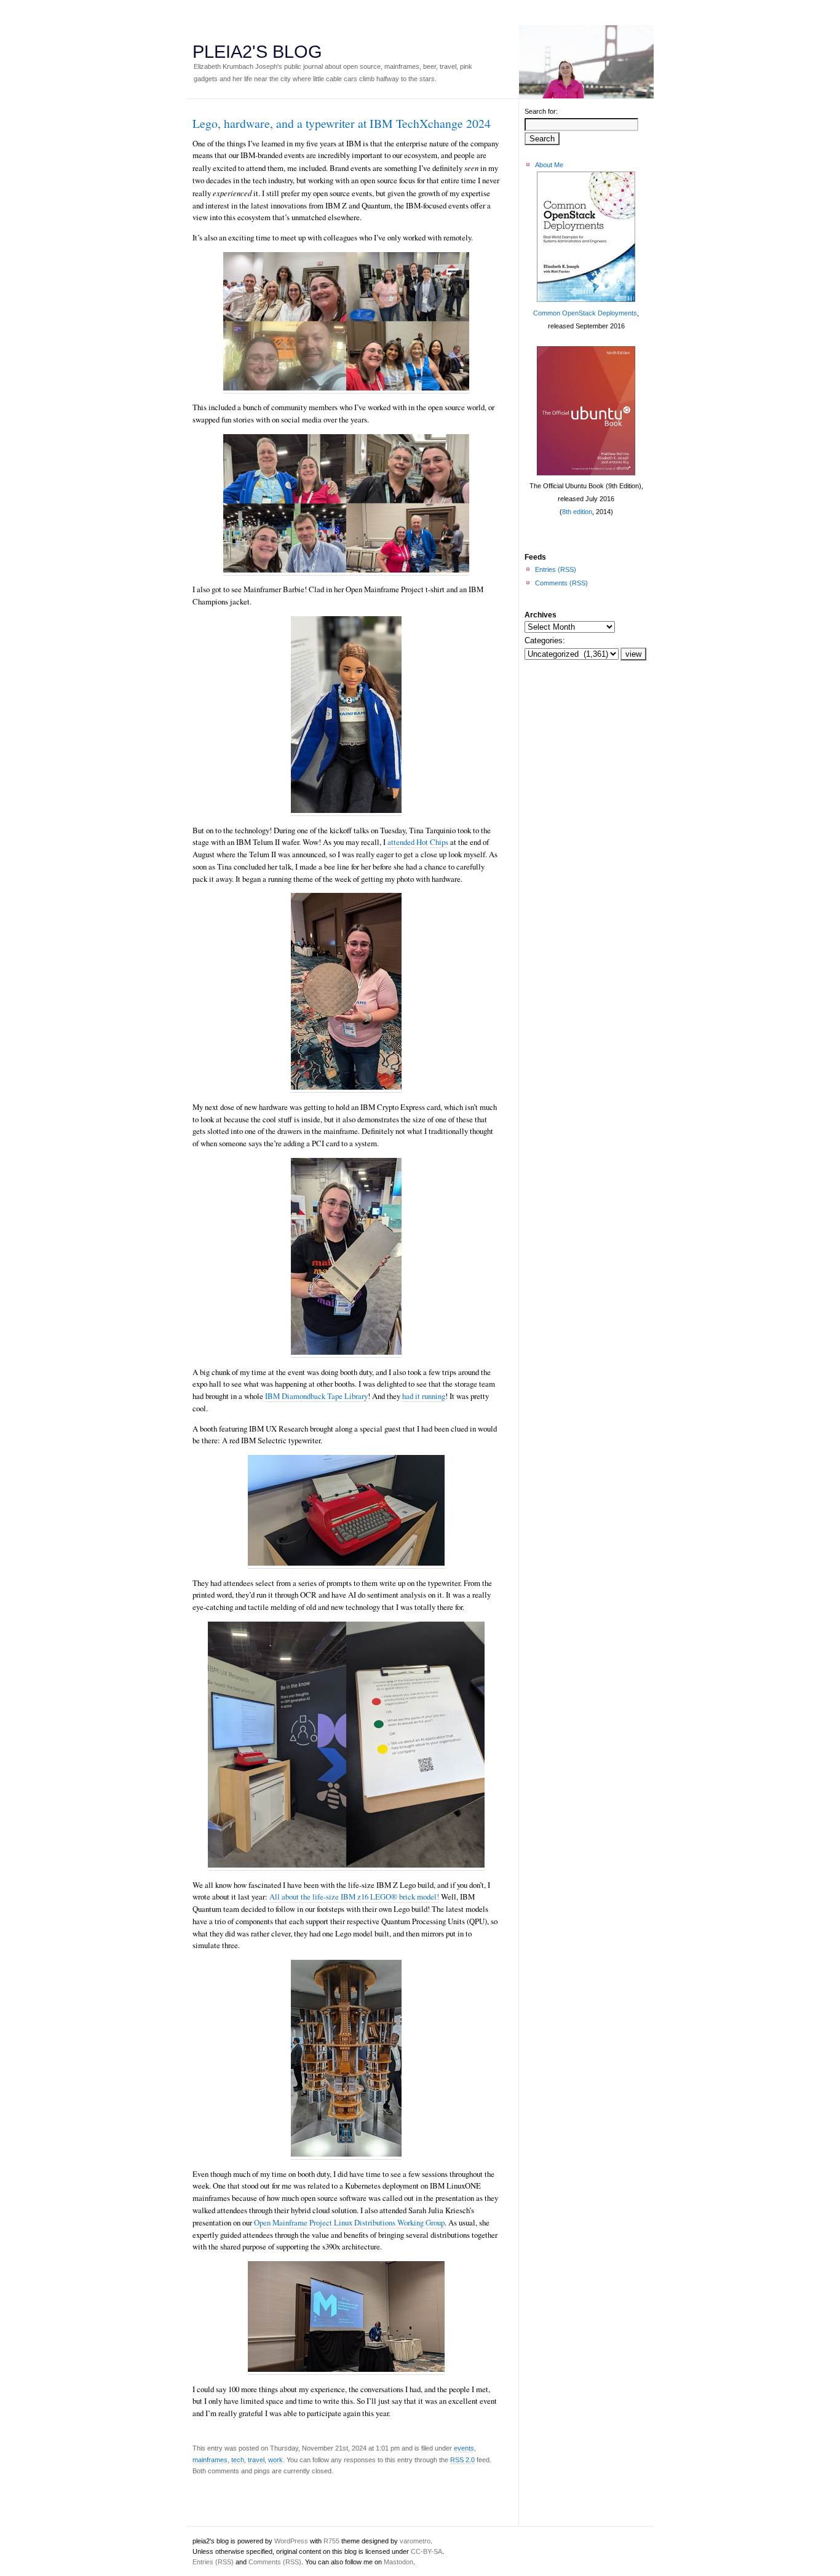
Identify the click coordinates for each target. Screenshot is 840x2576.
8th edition (577, 512)
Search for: (541, 111)
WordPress (291, 2541)
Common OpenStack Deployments (585, 313)
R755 (331, 2541)
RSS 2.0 (462, 2460)
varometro (415, 2541)
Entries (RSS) (556, 569)
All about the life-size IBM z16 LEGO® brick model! (354, 1896)
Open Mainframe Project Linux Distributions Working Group (349, 2222)
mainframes (210, 2460)
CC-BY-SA (426, 2551)
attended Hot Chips (418, 842)
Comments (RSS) (561, 583)
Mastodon (398, 2562)
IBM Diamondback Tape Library (316, 1396)
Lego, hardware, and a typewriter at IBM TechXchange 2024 (342, 123)
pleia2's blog (257, 52)
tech (238, 2460)
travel (256, 2460)
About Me (549, 165)
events (464, 2448)
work (275, 2460)
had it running (424, 1396)
